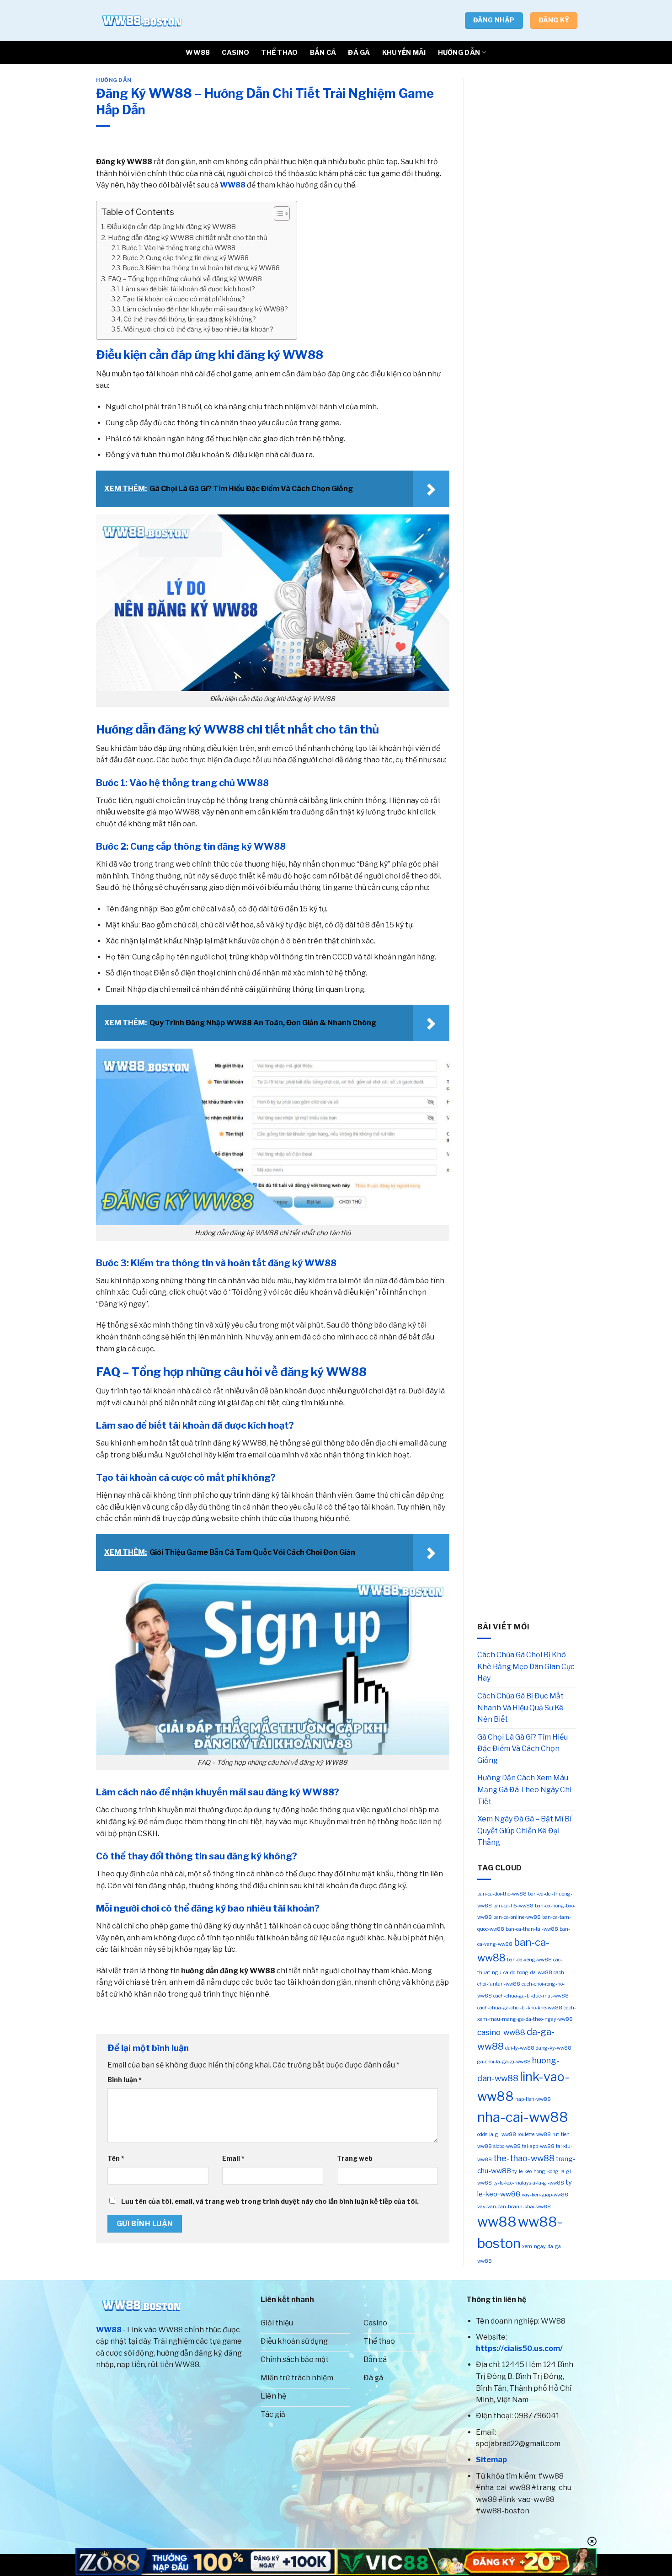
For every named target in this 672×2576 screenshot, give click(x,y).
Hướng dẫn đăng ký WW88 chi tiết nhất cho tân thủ (188, 238)
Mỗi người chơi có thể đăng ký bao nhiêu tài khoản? (198, 329)
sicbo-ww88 (507, 2146)
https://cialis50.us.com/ (519, 2348)
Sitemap (491, 2460)
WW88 (198, 53)
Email (233, 2158)
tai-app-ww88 (538, 2146)
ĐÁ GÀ (359, 53)
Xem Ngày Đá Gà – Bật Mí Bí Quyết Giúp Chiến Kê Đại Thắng (524, 1831)
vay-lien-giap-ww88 (545, 2195)
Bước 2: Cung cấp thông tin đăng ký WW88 (186, 258)
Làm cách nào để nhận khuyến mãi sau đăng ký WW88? (205, 309)
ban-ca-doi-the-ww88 (502, 1894)
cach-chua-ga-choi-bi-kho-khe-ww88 (520, 2008)
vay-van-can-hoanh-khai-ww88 (514, 2207)
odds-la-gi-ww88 (497, 2134)
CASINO (235, 53)
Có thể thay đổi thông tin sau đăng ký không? (189, 319)
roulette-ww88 (534, 2134)
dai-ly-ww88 (520, 2048)
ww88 (497, 2222)
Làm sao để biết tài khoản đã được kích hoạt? (188, 289)
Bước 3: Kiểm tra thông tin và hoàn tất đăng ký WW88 (201, 268)
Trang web (355, 2158)
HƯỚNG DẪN (459, 53)
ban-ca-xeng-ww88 (529, 1960)
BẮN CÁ (323, 53)
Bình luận (125, 2080)
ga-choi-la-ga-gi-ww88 (504, 2062)
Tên (116, 2158)
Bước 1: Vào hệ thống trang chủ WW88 (179, 248)
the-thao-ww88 (524, 2158)
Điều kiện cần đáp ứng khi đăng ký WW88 (171, 227)
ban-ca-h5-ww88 (513, 1906)
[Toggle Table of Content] (277, 214)
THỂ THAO (279, 53)
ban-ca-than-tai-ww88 (532, 1929)
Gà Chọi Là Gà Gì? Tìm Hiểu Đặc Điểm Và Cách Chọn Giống (523, 1749)
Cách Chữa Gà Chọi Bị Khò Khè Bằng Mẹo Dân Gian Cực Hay (526, 1666)
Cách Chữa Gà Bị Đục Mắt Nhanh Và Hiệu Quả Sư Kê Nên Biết (520, 1708)
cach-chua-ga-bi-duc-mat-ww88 (531, 1996)
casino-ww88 (501, 2032)
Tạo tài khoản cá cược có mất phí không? (184, 299)
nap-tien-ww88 (533, 2099)
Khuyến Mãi (404, 53)
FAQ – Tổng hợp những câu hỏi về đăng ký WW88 (185, 279)
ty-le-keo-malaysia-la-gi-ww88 (529, 2183)
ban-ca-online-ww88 (517, 1917)
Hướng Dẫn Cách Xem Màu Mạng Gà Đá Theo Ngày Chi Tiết (524, 1789)
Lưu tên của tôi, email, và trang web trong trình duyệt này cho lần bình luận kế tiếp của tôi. (270, 2201)
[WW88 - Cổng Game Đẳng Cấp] (142, 21)
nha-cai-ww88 (523, 2117)
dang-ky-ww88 (554, 2048)
